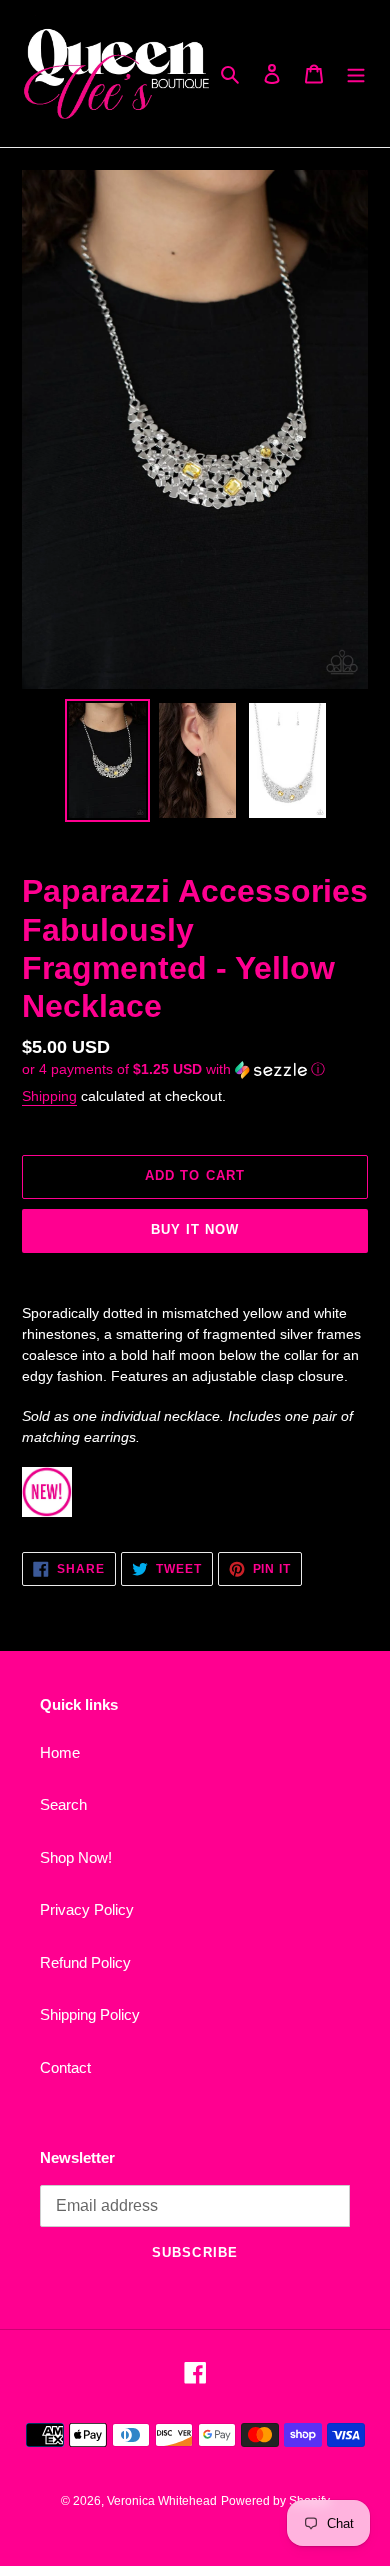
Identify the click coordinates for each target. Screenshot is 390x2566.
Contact (65, 2067)
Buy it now (195, 1229)
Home (60, 1752)
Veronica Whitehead (162, 2501)
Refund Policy (85, 1962)
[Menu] (356, 73)
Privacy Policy (87, 1909)
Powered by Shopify (275, 2501)
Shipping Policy (90, 2014)
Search (63, 1804)
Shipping (49, 1096)
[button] (173, 1069)
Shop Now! (76, 1857)
